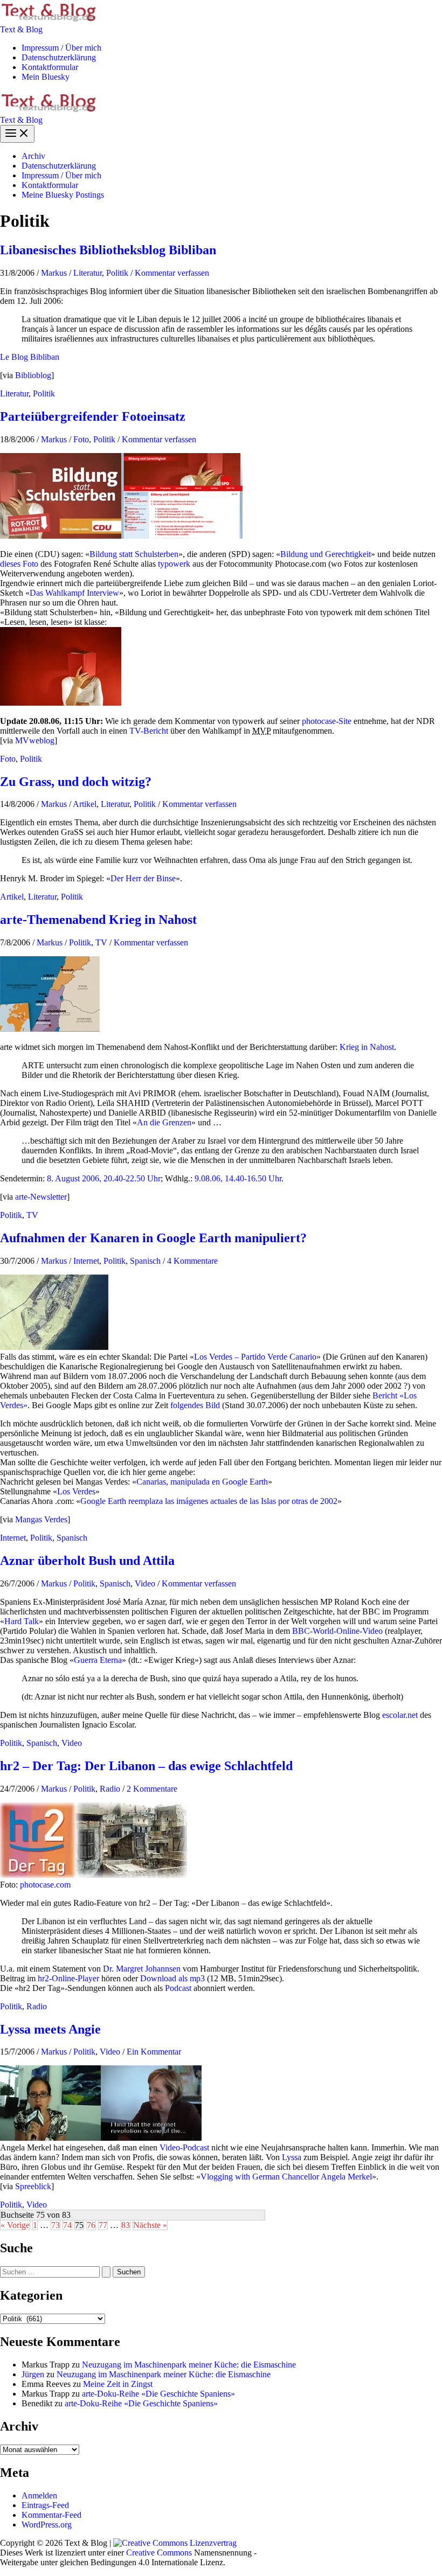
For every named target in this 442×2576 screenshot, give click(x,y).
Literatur (88, 273)
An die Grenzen (164, 1122)
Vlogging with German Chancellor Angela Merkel (286, 2177)
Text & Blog (21, 29)
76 (91, 2225)
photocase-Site (327, 721)
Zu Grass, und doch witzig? (76, 782)
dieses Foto (19, 564)
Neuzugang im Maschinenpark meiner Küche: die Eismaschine (189, 2365)
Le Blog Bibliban (30, 357)
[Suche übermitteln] (106, 2272)
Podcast (178, 1988)
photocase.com (45, 1885)
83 (126, 2225)
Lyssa (292, 2157)
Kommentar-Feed (51, 2515)
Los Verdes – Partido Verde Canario (255, 1357)
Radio (110, 1789)
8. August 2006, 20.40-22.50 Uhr (104, 1178)
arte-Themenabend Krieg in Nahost (98, 920)
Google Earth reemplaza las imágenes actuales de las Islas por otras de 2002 (209, 1501)
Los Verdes (76, 1491)
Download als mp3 (172, 1978)
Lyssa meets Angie (50, 2029)
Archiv (33, 156)
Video (145, 1583)
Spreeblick (33, 2186)
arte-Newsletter (41, 1197)
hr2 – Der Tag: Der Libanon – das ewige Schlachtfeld (146, 1766)
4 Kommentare (192, 1261)
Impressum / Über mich (61, 48)
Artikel (85, 804)
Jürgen (33, 2374)
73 (56, 2225)
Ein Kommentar (154, 2052)
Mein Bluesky (46, 77)
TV (101, 942)
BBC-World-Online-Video (337, 1631)
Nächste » (150, 2225)
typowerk (174, 564)
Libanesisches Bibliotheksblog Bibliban (108, 250)
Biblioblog (33, 375)
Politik (117, 273)
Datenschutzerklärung (59, 57)
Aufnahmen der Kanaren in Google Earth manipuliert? (153, 1238)
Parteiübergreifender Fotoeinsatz (93, 416)
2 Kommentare (152, 1789)
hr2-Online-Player (68, 1978)
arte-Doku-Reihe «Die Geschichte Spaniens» (158, 2394)
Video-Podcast (184, 2147)
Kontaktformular (50, 67)
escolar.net (400, 1715)
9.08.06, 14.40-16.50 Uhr (238, 1178)
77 (103, 2225)
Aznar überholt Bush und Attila (87, 1561)
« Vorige (15, 2225)
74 (67, 2225)
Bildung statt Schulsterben (134, 554)
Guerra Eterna (98, 1660)
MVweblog (35, 740)
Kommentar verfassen (172, 273)
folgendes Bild (195, 1405)
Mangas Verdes (41, 1519)
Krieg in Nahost (367, 1047)
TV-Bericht (149, 731)
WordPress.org (47, 2525)
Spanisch (145, 1261)
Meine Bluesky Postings (63, 195)
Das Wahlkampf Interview (74, 593)
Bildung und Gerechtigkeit (326, 554)
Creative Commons (159, 2553)
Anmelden (39, 2495)
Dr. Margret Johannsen (142, 1969)
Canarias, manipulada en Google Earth (202, 1482)
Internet (86, 1261)
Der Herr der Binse (143, 878)
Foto (81, 439)
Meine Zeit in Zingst (118, 2384)
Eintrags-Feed (45, 2505)
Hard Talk (22, 1621)
